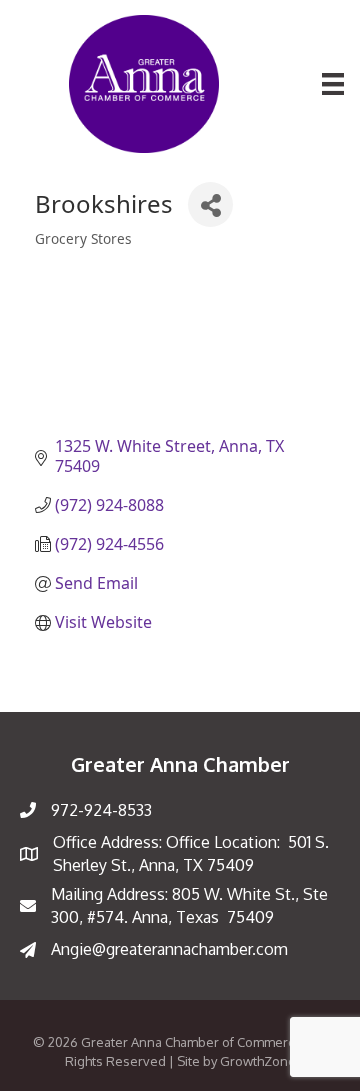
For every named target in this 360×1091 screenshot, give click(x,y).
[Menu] (333, 84)
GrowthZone (258, 1061)
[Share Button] (210, 204)
